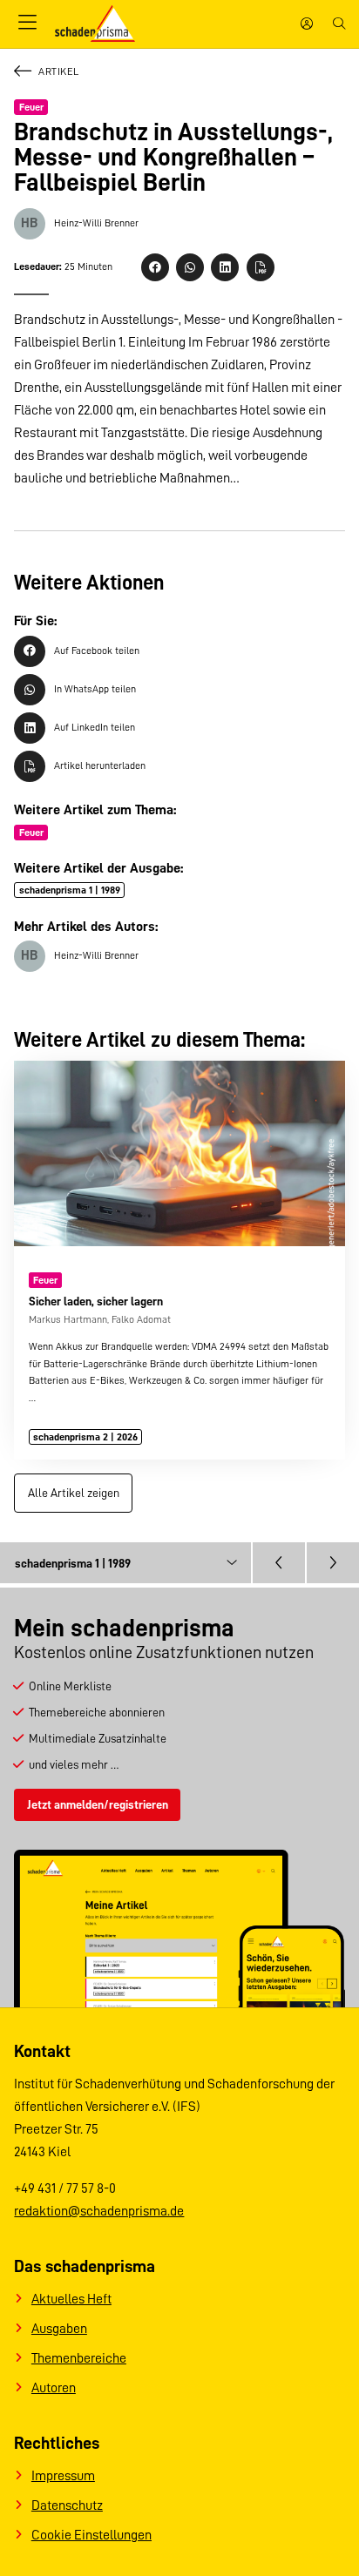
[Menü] (27, 24)
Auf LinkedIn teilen (95, 727)
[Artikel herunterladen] (261, 267)
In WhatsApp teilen (95, 689)
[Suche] (339, 24)
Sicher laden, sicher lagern (96, 1301)
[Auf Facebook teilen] (155, 267)
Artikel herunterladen (100, 765)
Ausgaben (59, 2329)
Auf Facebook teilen (97, 651)
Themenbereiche (79, 2358)
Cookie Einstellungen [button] (91, 2535)
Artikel (58, 71)
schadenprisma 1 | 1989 (70, 890)
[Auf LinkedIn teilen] (225, 267)
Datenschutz (67, 2505)
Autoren (54, 2388)
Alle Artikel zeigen (74, 1493)
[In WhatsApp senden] (190, 267)
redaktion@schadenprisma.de (99, 2211)
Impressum (63, 2476)
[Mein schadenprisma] (307, 24)
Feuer (31, 107)
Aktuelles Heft (71, 2299)
